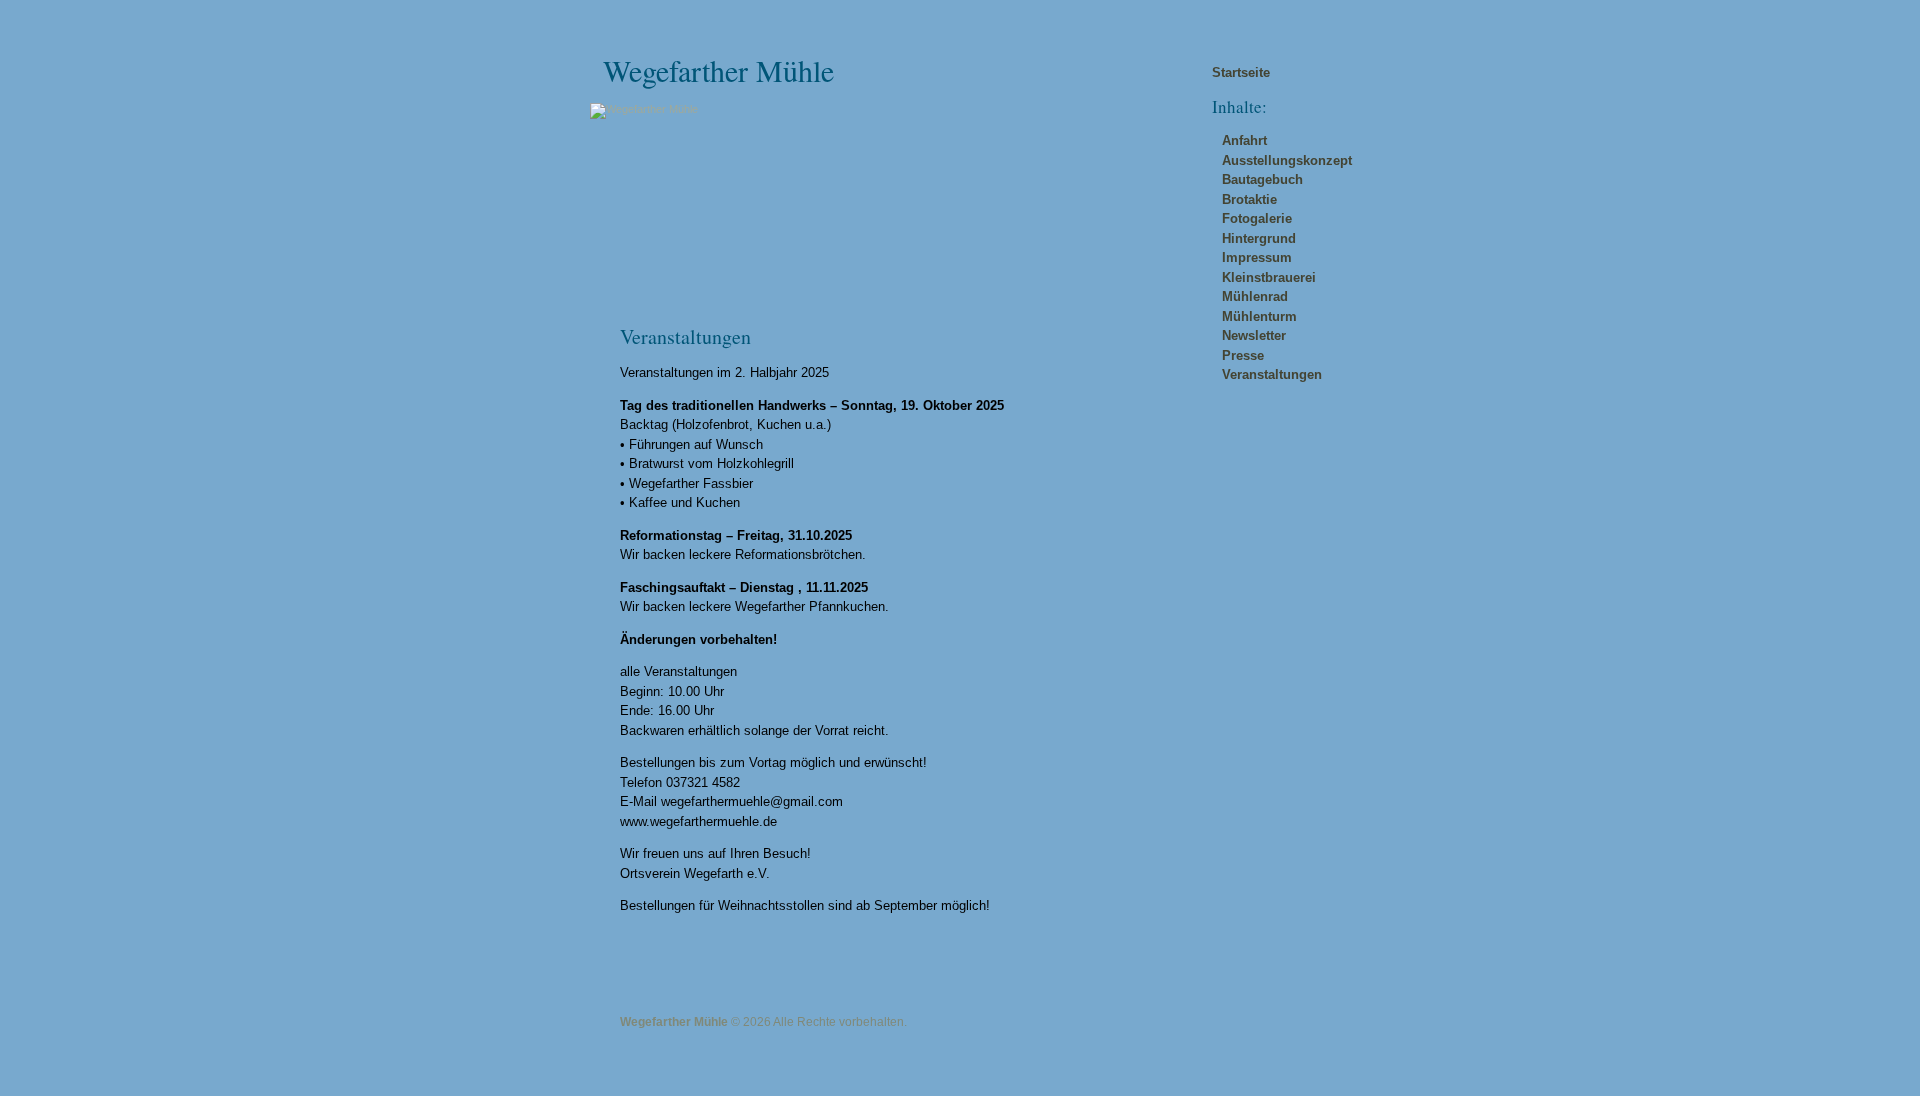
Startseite (1241, 72)
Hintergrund (1259, 238)
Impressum (1257, 257)
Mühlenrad (1255, 296)
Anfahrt (1244, 140)
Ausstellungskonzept (1287, 160)
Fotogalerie (1257, 218)
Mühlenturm (1259, 316)
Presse (1243, 355)
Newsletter (1254, 335)
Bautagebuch (1262, 179)
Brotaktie (1249, 199)
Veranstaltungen (1272, 374)
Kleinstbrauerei (1269, 277)
